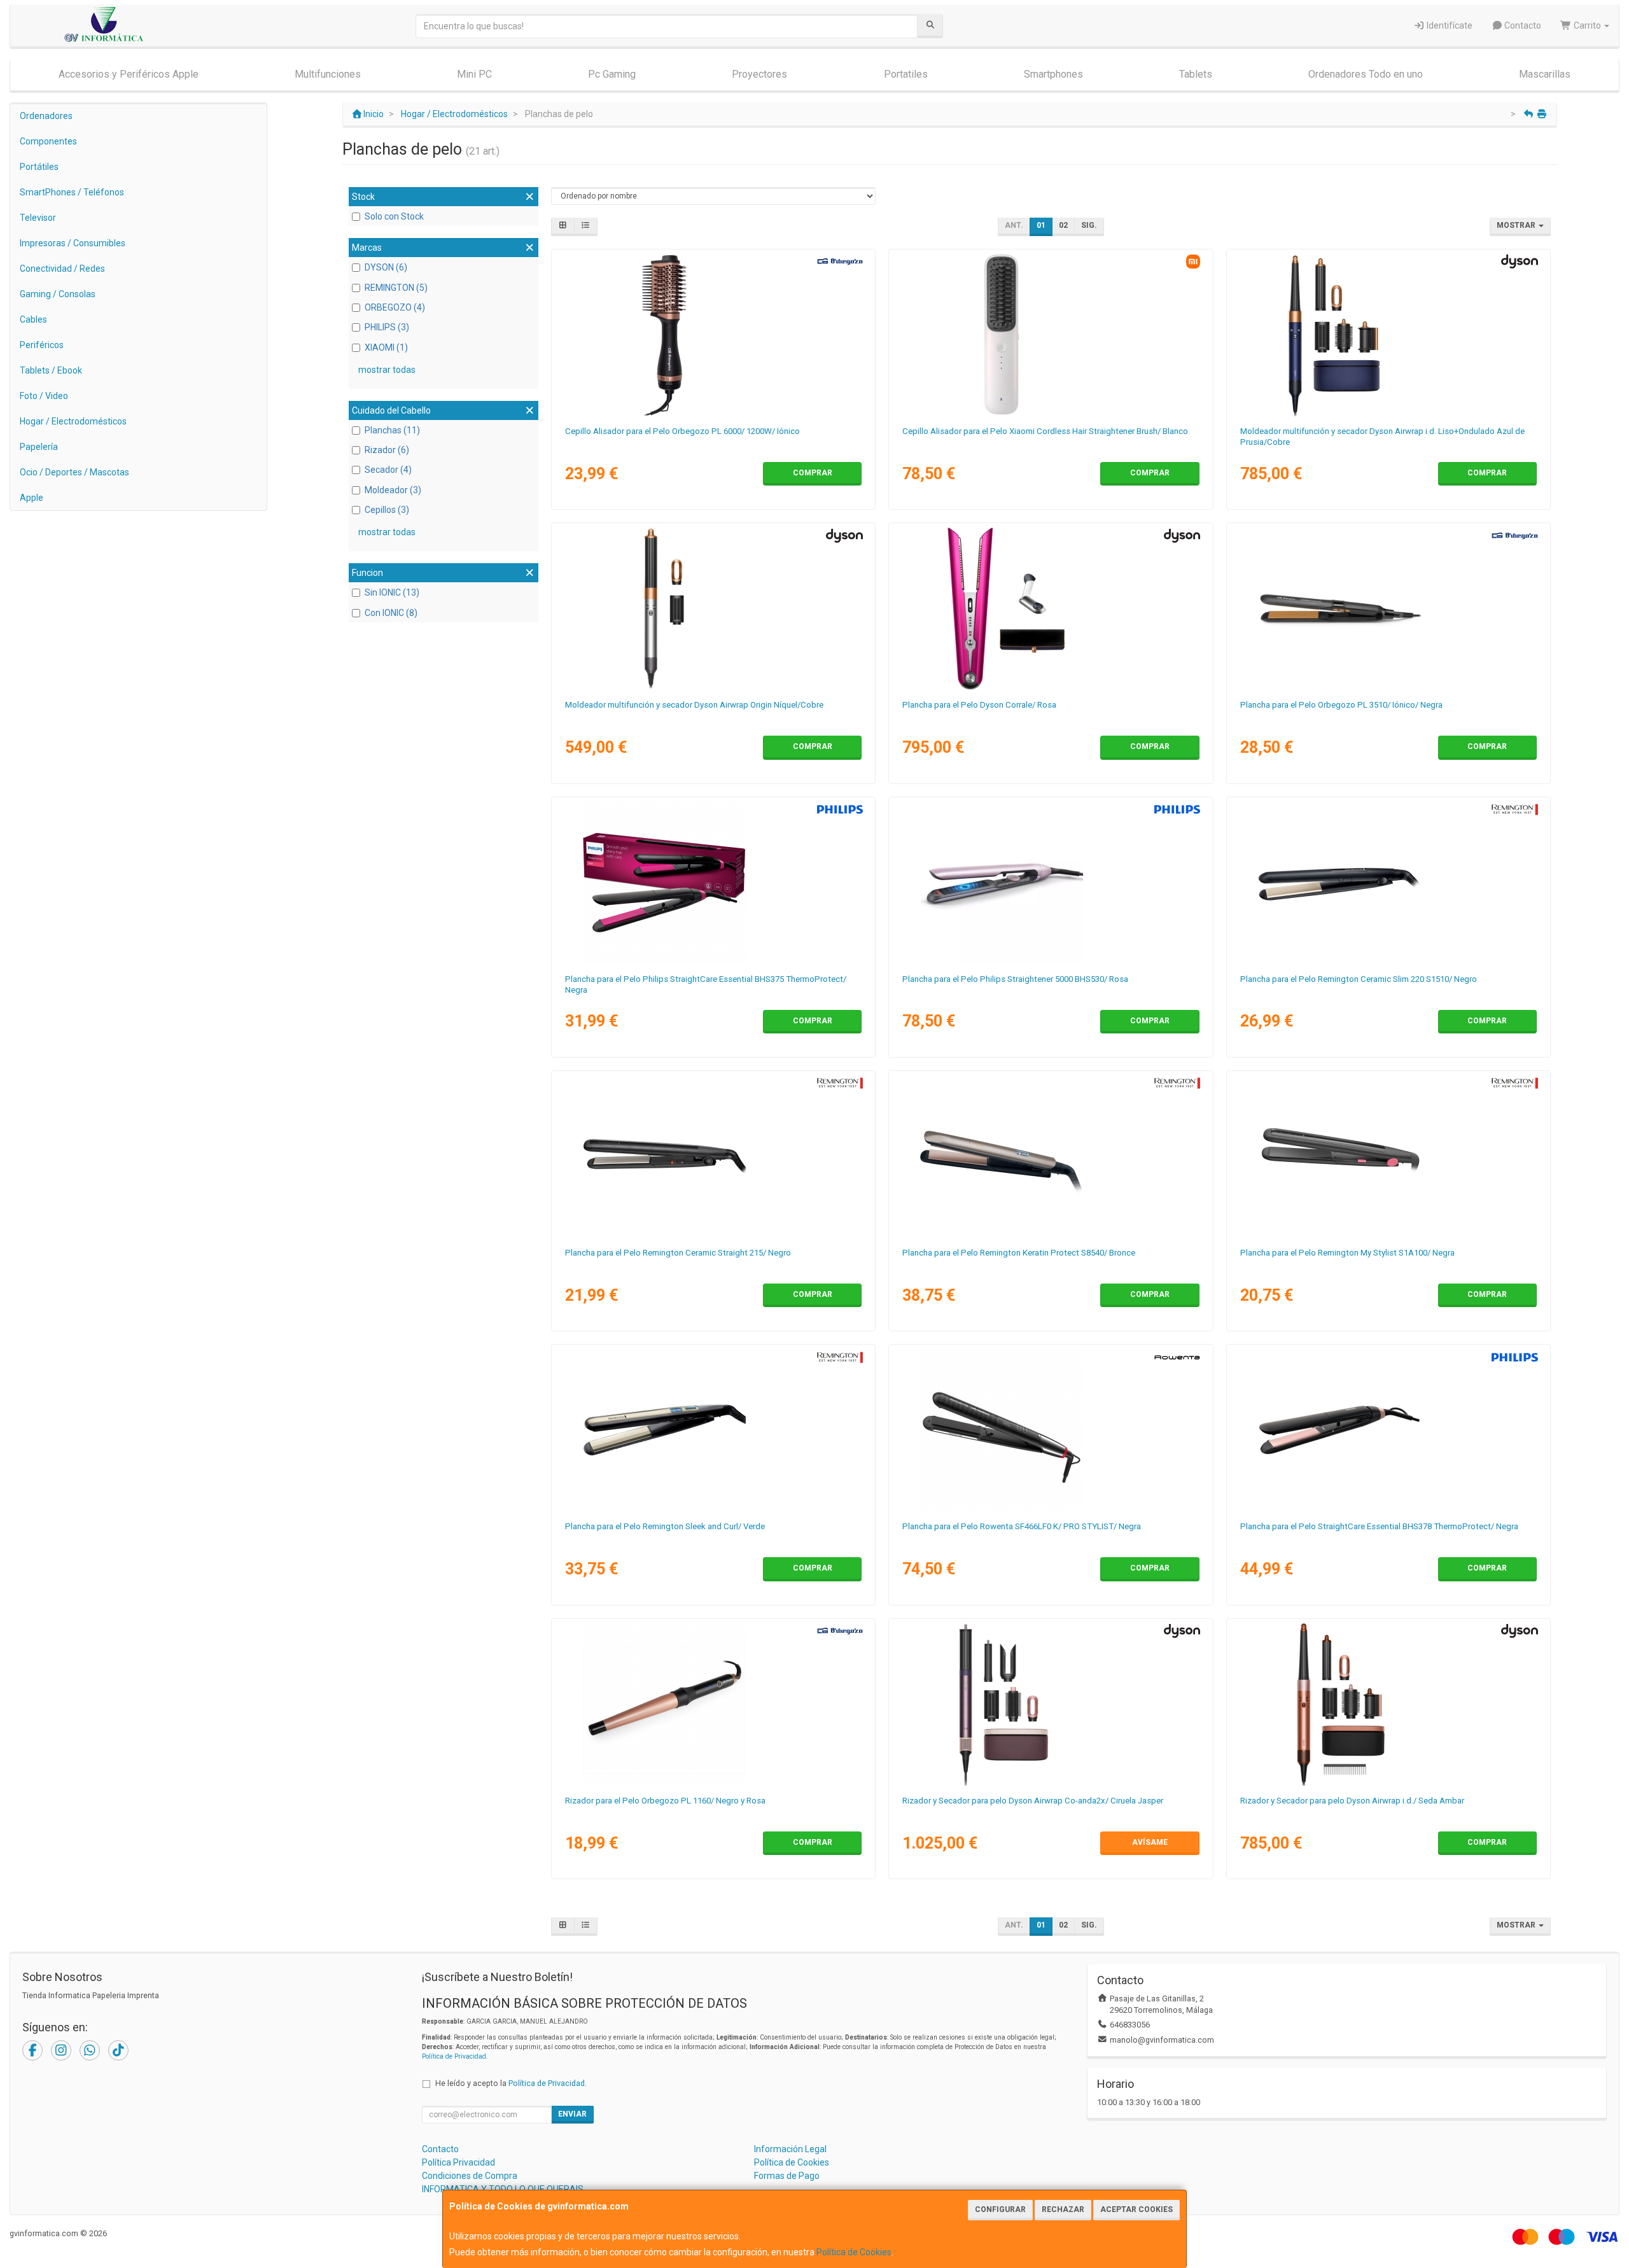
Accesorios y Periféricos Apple (129, 74)
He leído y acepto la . (511, 2083)
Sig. (1089, 225)
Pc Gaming (612, 74)
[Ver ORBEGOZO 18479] (1388, 608)
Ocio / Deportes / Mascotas (74, 472)
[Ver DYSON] (1051, 608)
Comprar (813, 473)
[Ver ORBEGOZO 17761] (713, 1704)
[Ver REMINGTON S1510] (1388, 883)
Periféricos (42, 345)
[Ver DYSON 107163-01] (1388, 335)
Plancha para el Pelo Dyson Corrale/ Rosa (979, 705)
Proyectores (759, 74)
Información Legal (790, 2149)
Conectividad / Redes (62, 269)
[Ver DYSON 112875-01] (713, 608)
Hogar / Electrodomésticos (73, 421)
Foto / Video (44, 396)
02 (1063, 225)
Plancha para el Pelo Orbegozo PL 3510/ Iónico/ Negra (1341, 705)
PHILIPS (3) (387, 327)
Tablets (1196, 74)
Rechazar (1063, 2209)
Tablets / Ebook (51, 370)
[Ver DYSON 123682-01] (1388, 1704)
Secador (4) (388, 470)
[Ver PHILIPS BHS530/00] (1051, 883)
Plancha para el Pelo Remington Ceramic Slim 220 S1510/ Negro (1359, 979)
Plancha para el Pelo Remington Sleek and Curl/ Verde (665, 1526)
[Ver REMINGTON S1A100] (1388, 1156)
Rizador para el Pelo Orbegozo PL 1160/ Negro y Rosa (665, 1801)
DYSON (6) (386, 267)
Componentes (48, 141)
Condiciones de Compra (470, 2176)
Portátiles (39, 167)
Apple (31, 498)
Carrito (1587, 25)
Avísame (1150, 1842)
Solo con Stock (394, 216)
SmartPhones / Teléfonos (72, 192)
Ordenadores (46, 116)
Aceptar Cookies (1136, 2209)
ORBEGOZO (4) (395, 307)
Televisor (38, 218)
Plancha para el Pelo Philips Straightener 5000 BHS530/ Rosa (1015, 979)
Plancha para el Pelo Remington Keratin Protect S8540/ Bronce (1019, 1253)
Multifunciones (328, 74)
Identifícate (1449, 25)
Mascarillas (1545, 74)
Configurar (1000, 2209)
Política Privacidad (458, 2162)
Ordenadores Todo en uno (1366, 74)
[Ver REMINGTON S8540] (1051, 1156)
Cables (33, 319)
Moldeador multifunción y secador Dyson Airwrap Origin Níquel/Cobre (694, 705)
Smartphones (1053, 74)
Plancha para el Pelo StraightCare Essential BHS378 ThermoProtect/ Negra (1379, 1526)
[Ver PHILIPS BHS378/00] (1388, 1430)
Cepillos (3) (387, 510)
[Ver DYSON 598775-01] (1051, 1704)
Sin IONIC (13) (392, 592)
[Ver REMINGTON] (713, 1156)
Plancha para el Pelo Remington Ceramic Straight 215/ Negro (678, 1253)
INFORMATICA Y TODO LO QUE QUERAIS (503, 2189)
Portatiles (906, 74)
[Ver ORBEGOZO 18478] (713, 335)
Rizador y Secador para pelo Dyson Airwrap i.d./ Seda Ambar (1352, 1801)
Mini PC (474, 74)
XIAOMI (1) (386, 347)
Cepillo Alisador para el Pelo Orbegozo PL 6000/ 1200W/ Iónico (682, 431)
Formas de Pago (787, 2176)
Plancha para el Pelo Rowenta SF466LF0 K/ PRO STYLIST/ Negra (1022, 1526)
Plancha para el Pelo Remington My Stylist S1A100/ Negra (1347, 1253)
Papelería (39, 447)
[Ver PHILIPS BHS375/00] (713, 883)
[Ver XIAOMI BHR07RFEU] (1051, 335)
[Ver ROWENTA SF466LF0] (1051, 1430)
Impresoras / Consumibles (73, 243)
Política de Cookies (854, 2252)
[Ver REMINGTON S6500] (713, 1430)
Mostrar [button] (1517, 225)
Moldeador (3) (393, 490)
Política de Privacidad (454, 2056)
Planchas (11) (392, 430)
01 (1041, 225)
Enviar (572, 2114)
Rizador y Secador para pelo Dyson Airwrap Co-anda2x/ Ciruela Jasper (1033, 1801)
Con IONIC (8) (391, 613)
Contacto (1522, 25)
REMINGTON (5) (396, 288)
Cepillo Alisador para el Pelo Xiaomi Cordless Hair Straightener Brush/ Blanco (1045, 431)
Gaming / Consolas (58, 294)
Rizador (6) (387, 450)
